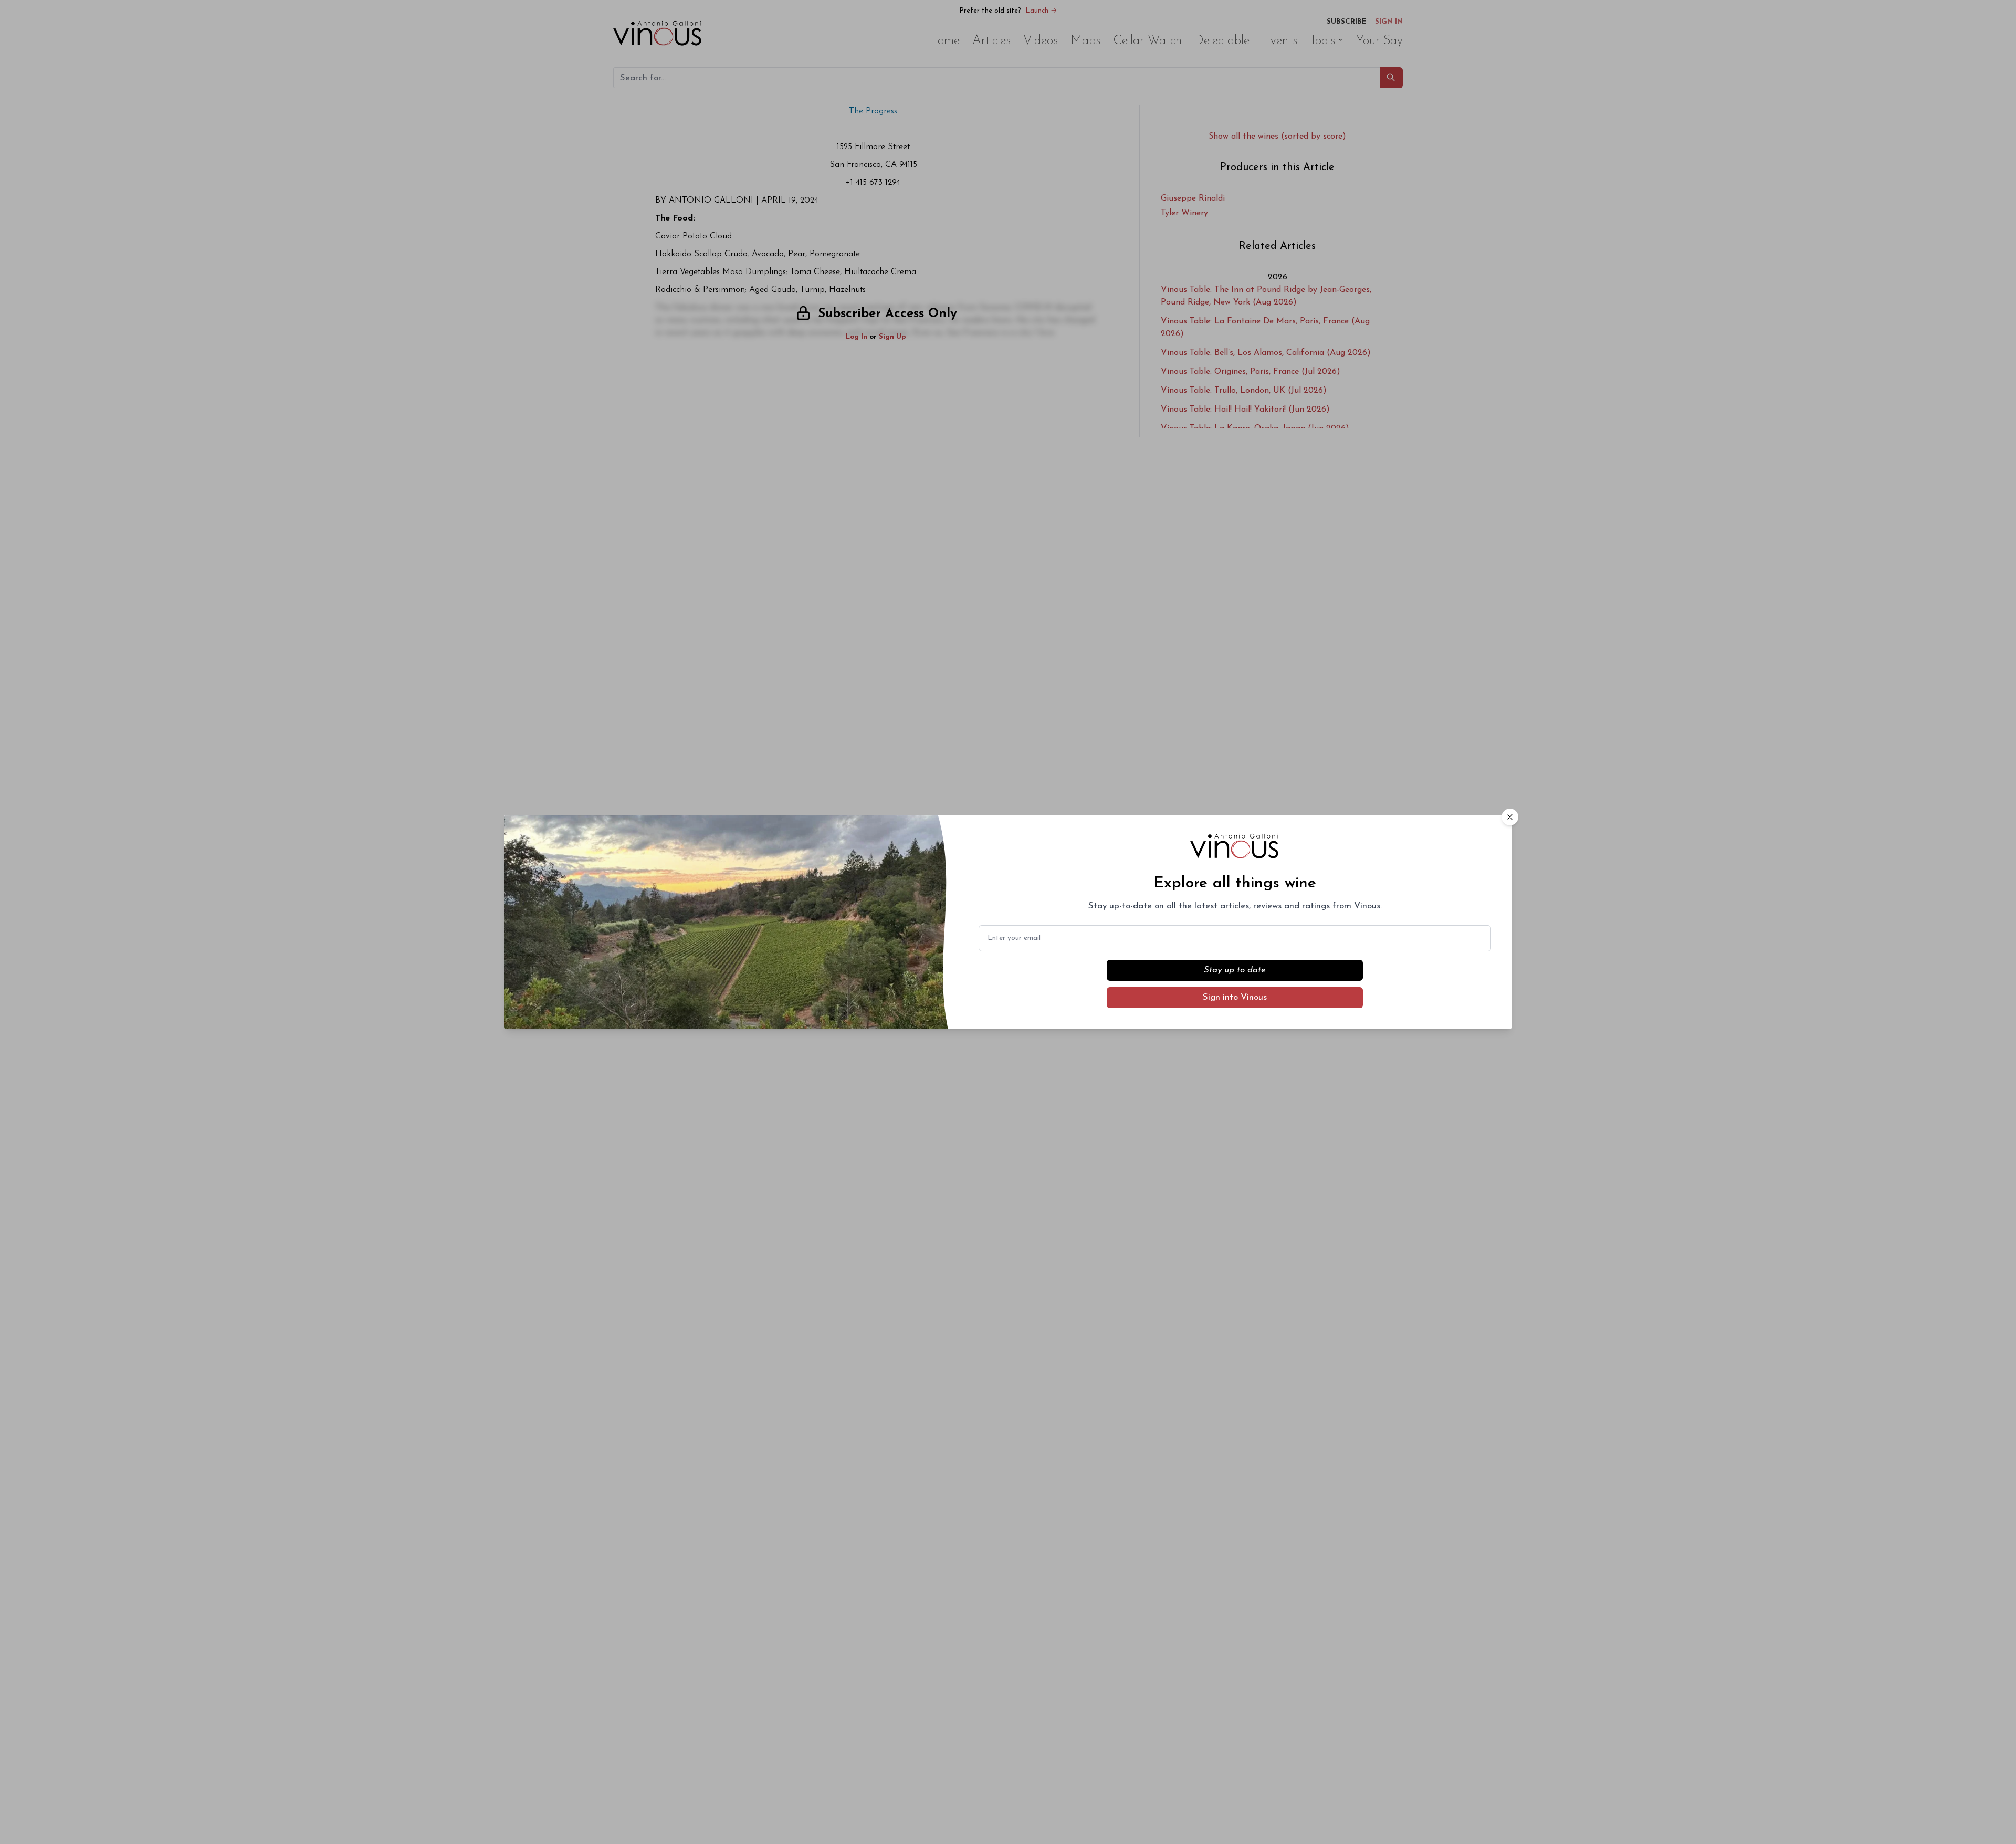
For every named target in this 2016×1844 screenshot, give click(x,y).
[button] (1510, 817)
